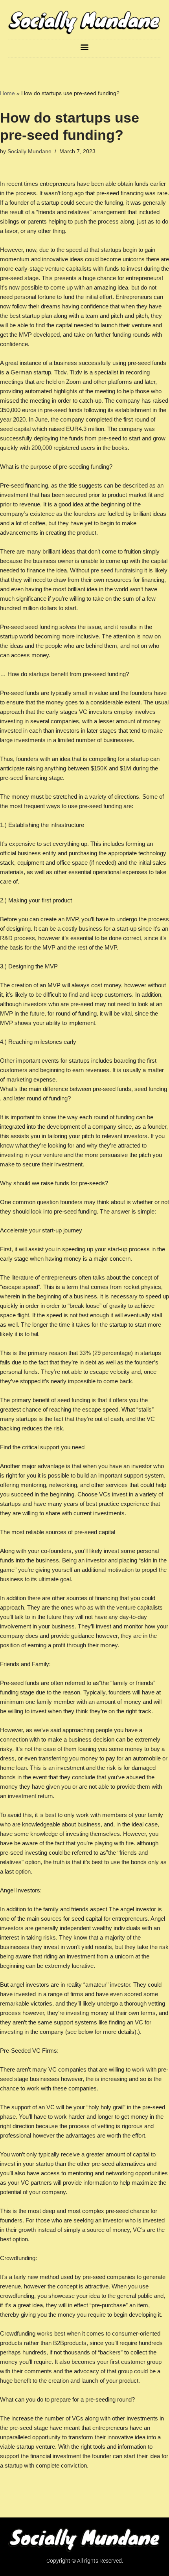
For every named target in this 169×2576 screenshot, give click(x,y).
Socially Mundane (29, 151)
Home (7, 93)
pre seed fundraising (117, 570)
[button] (85, 47)
